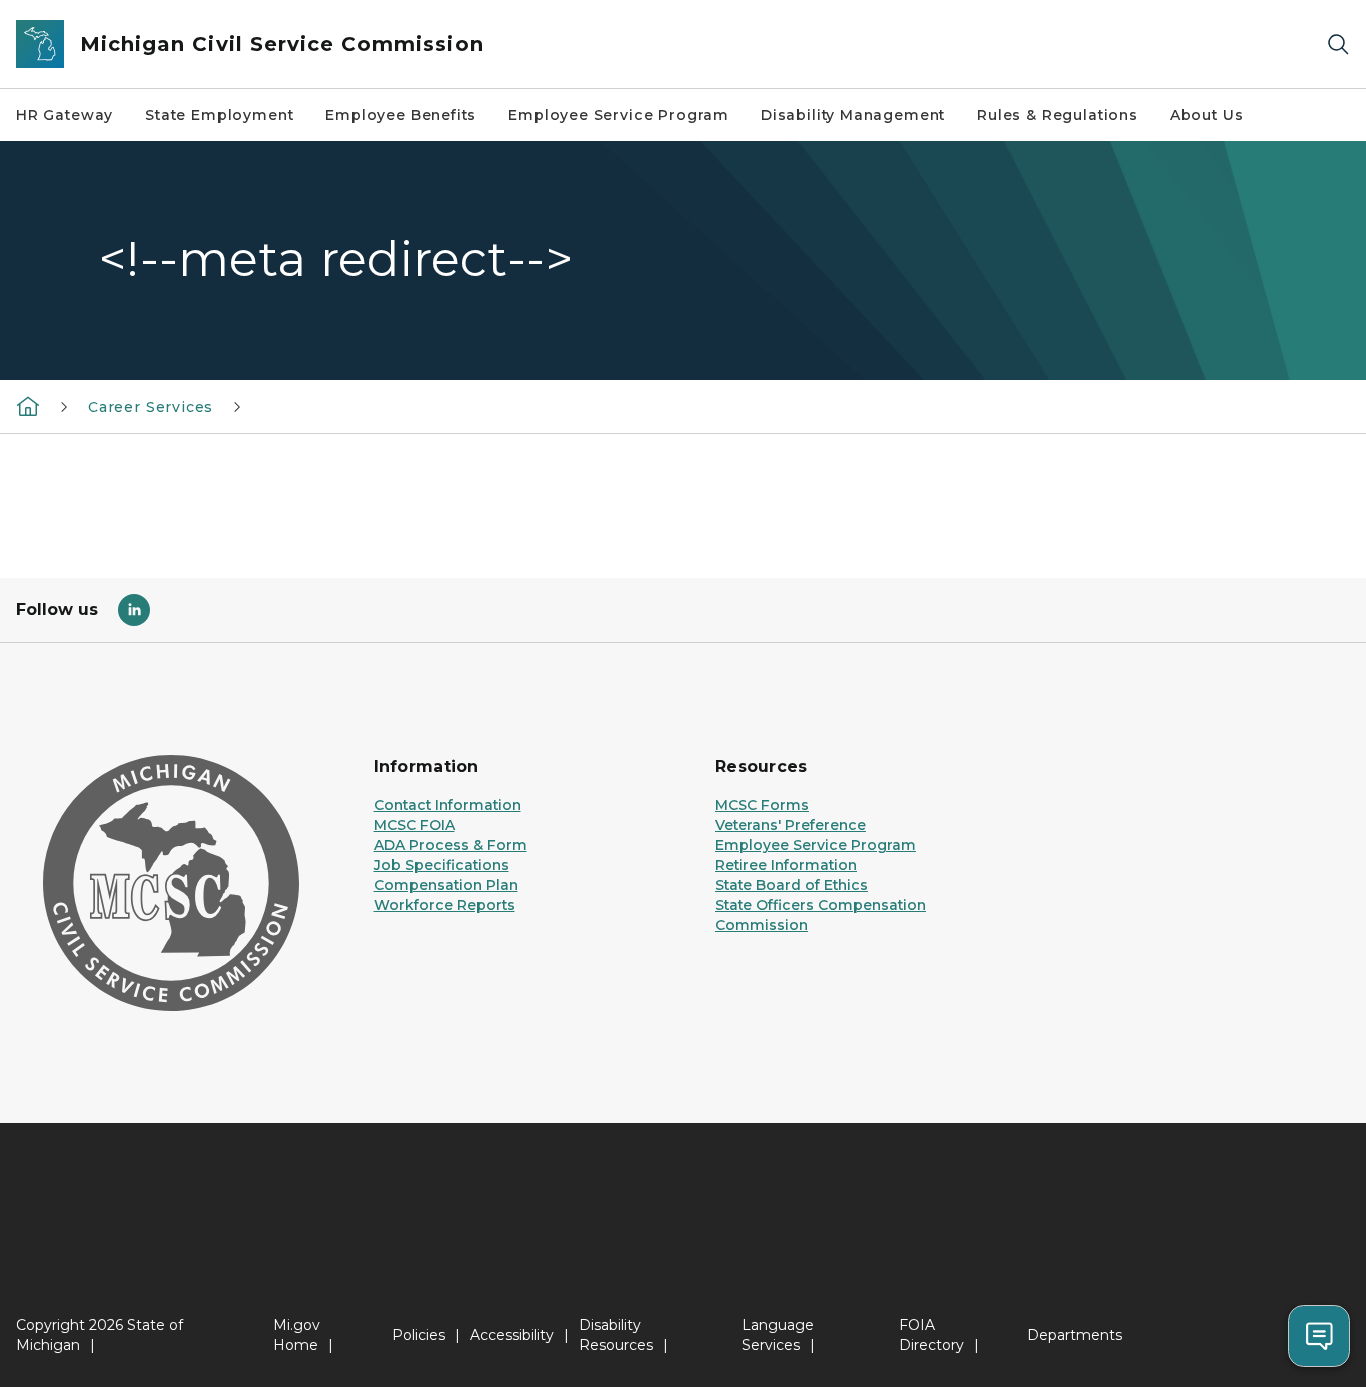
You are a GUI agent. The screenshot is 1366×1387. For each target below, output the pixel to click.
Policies (418, 1335)
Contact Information (447, 805)
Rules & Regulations (1057, 115)
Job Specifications (441, 865)
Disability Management (853, 115)
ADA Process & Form (450, 845)
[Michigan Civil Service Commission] (28, 406)
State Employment (219, 115)
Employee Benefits (400, 115)
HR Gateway (64, 115)
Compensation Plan (446, 885)
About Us (1207, 115)
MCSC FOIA (414, 825)
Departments (1074, 1335)
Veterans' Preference (790, 825)
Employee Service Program (618, 115)
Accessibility (512, 1335)
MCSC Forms (762, 805)
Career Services (150, 407)
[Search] (1338, 44)
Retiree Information (786, 865)
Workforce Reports (444, 905)
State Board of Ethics (791, 885)
